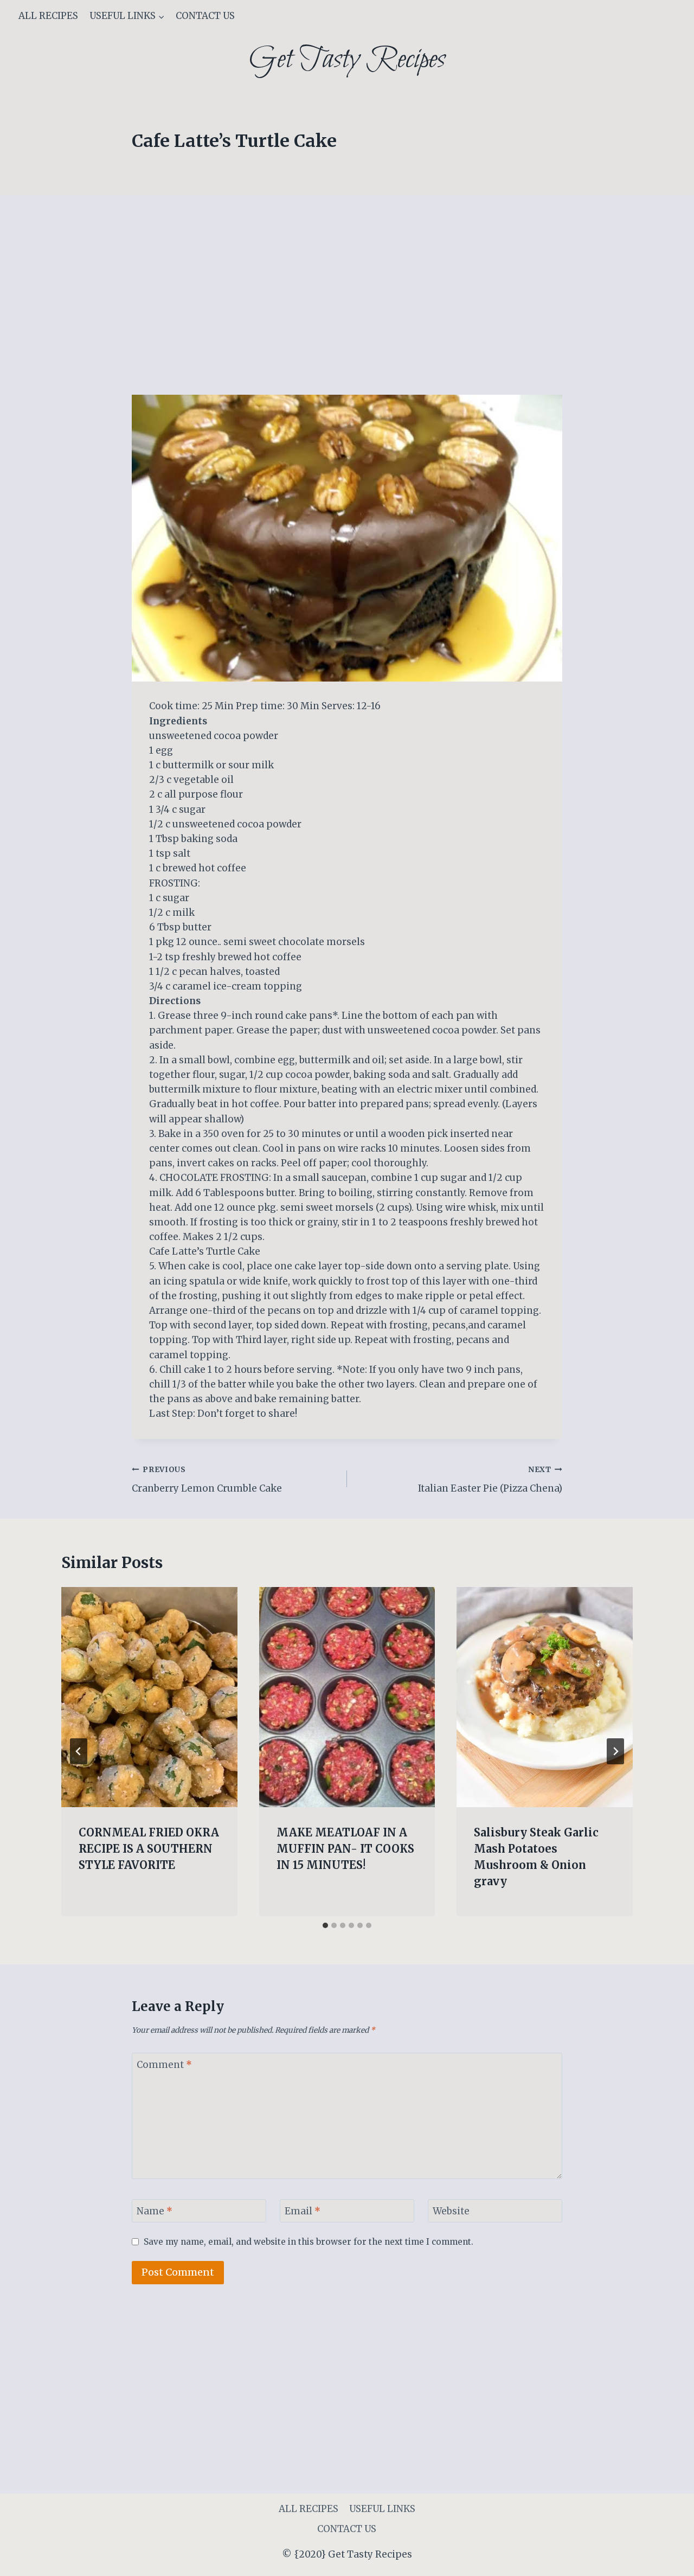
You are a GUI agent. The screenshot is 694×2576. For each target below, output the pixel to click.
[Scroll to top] (667, 2559)
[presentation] (149, 1697)
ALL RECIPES (48, 16)
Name (155, 2211)
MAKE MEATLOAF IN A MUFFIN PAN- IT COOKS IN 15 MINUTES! (345, 1849)
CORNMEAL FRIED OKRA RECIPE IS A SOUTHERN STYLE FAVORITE (149, 1849)
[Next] (615, 1751)
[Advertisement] (347, 314)
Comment (164, 2065)
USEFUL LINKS (382, 2509)
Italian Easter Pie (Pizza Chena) (490, 1480)
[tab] (325, 1925)
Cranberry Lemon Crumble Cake (207, 1480)
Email (303, 2211)
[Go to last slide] (79, 1751)
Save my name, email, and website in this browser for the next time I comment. (309, 2242)
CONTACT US (205, 16)
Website (451, 2211)
